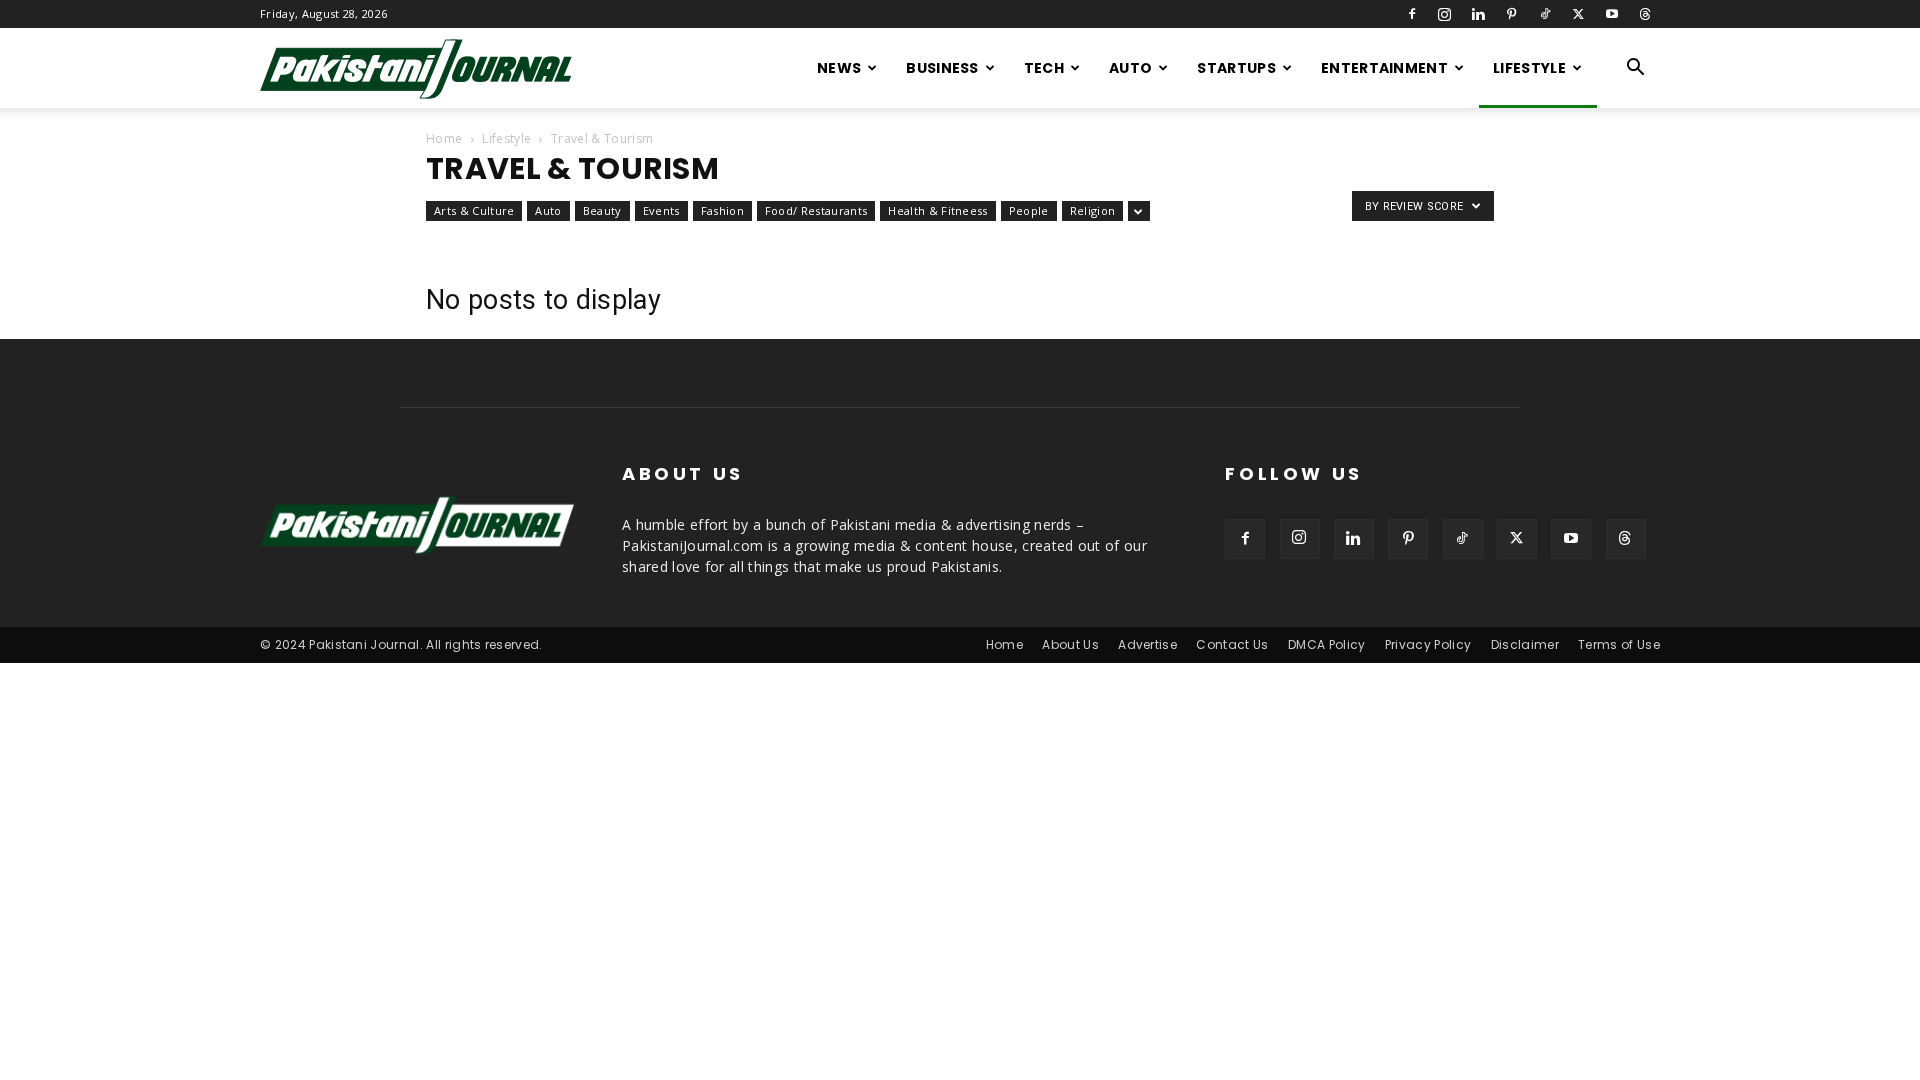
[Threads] (1645, 14)
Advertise (1147, 644)
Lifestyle (1529, 68)
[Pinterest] (1512, 14)
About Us (1070, 644)
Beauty (602, 210)
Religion (1093, 210)
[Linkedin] (1478, 14)
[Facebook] (1412, 14)
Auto (1130, 68)
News (839, 68)
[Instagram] (1445, 14)
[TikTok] (1545, 14)
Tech (1044, 68)
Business (942, 68)
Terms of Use (1619, 644)
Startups (1236, 68)
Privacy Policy (1428, 644)
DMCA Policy (1327, 644)
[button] (1636, 69)
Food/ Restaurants (816, 210)
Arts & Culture (474, 210)
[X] (1578, 14)
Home (444, 138)
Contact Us (1232, 644)
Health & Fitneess (937, 210)
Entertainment (1384, 68)
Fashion (722, 210)
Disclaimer (1525, 644)
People (1029, 210)
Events (661, 210)
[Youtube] (1612, 14)
